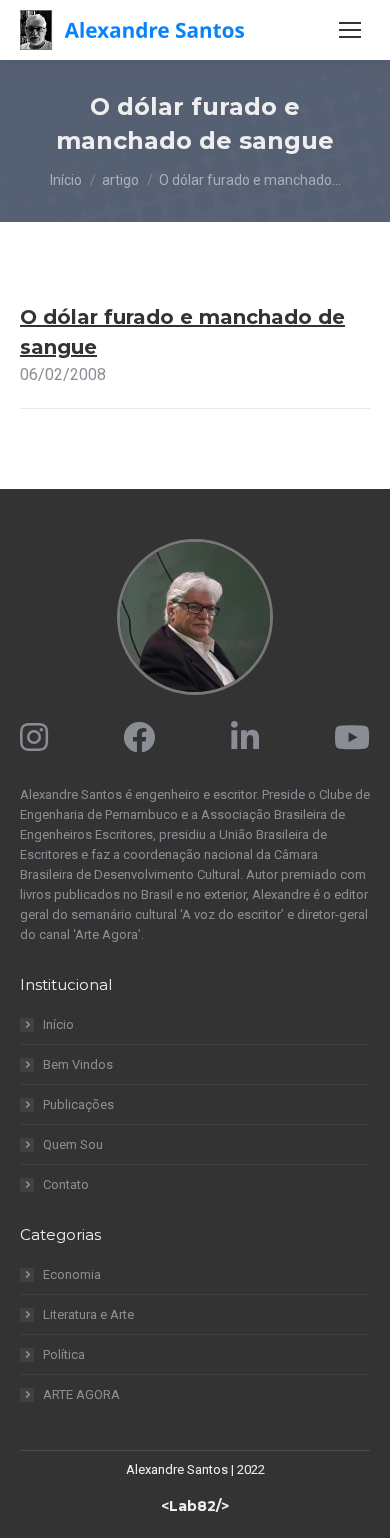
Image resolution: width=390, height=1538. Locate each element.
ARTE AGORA (81, 1394)
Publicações (78, 1104)
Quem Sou (73, 1144)
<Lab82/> (195, 1506)
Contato (66, 1184)
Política (64, 1354)
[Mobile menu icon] (350, 30)
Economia (72, 1274)
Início (58, 1024)
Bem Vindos (78, 1064)
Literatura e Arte (88, 1314)
